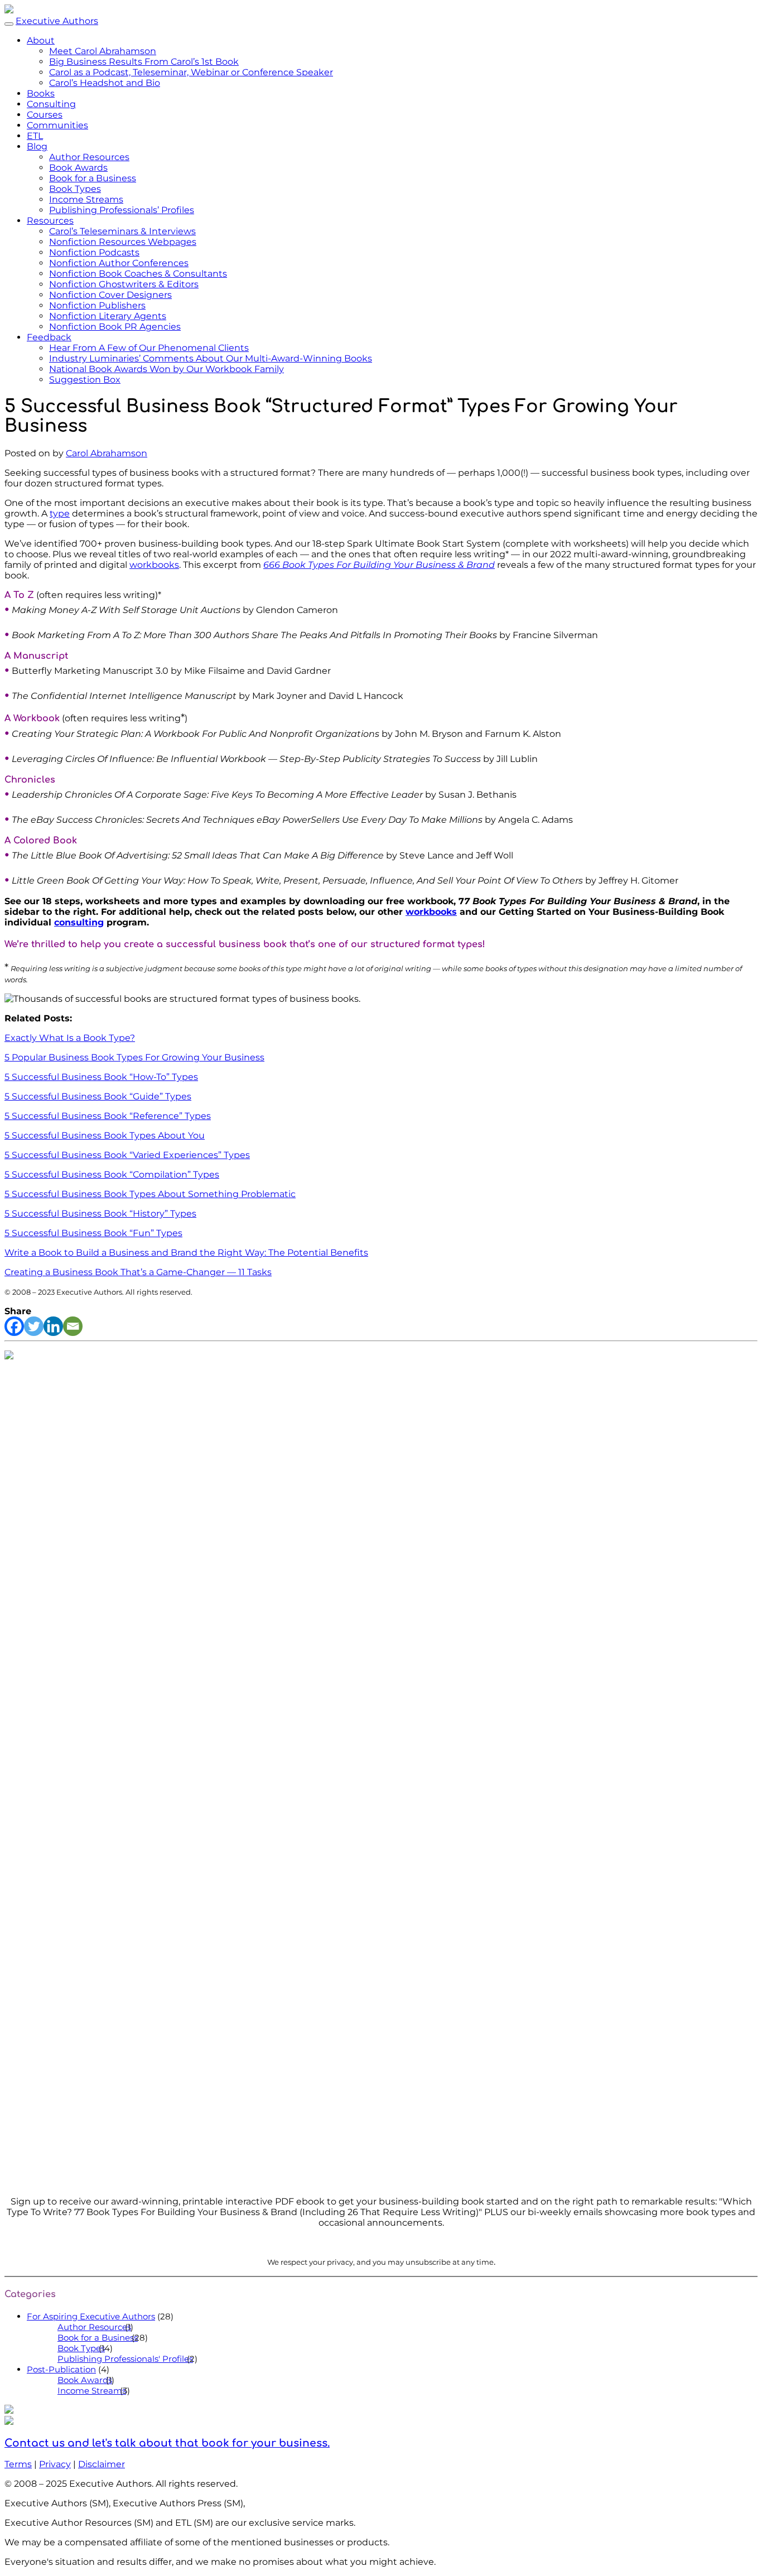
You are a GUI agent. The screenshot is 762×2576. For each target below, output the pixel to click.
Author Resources (89, 157)
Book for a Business (93, 178)
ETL (35, 136)
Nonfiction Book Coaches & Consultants (138, 274)
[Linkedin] (53, 1326)
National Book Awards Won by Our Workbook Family (167, 369)
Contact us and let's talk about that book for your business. (167, 2443)
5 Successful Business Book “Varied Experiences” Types (127, 1155)
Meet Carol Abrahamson (103, 51)
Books (41, 93)
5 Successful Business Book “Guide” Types (98, 1096)
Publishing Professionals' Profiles (125, 2359)
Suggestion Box (85, 380)
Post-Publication (61, 2369)
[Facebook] (14, 1326)
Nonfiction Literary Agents (108, 316)
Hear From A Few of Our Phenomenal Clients (149, 348)
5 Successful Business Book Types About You (105, 1135)
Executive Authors (57, 21)
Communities (57, 125)
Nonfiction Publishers (97, 305)
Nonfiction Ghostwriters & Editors (124, 284)
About (41, 40)
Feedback (49, 337)
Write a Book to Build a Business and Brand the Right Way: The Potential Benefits (186, 1253)
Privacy (55, 2464)
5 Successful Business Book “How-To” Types (101, 1077)
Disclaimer (102, 2464)
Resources (50, 221)
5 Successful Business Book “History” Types (100, 1214)
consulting (79, 922)
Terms (18, 2464)
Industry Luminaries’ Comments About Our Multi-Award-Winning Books (211, 358)
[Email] (73, 1326)
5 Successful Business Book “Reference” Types (108, 1116)
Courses (45, 115)
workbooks (154, 565)
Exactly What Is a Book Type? (70, 1038)
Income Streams (86, 199)
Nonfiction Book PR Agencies (115, 327)
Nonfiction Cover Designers (110, 295)
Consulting (51, 104)
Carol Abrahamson (107, 453)
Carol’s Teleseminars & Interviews (122, 231)
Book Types (75, 189)
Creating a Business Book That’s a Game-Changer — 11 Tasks (138, 1272)
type (60, 513)
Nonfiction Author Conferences (119, 263)
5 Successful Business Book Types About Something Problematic (150, 1194)
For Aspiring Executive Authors (91, 2316)
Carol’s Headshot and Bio (105, 83)
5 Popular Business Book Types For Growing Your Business (134, 1057)
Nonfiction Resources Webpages (123, 242)
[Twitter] (34, 1326)
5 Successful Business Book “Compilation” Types (112, 1174)
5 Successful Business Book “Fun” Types (93, 1233)
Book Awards (78, 168)
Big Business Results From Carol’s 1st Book (144, 62)
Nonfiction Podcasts (94, 252)
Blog (37, 146)
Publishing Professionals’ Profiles (122, 210)
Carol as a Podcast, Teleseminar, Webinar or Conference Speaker (191, 72)
